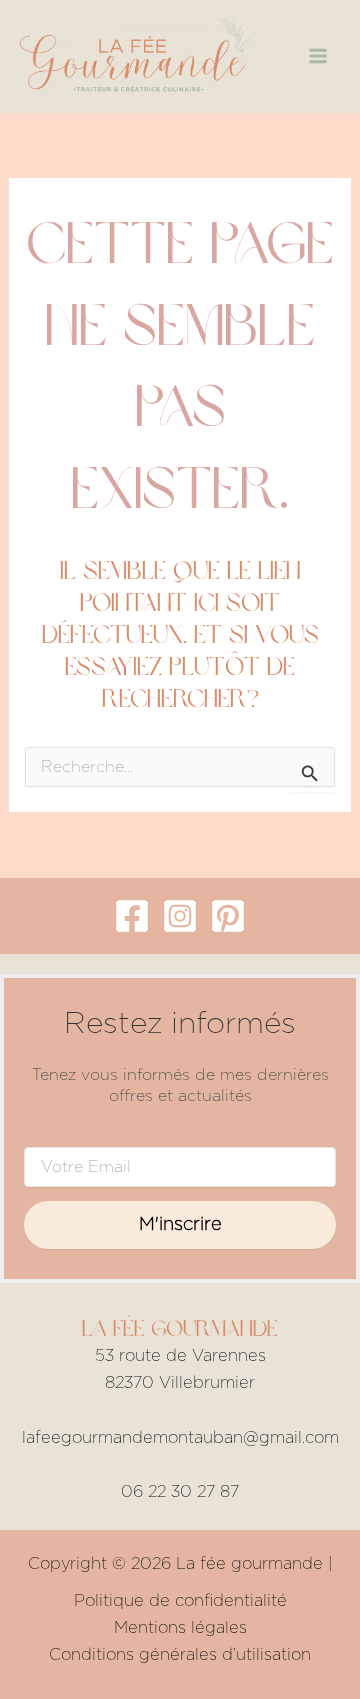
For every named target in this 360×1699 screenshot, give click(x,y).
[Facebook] (132, 916)
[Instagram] (180, 916)
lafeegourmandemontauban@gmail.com (180, 1438)
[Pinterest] (228, 916)
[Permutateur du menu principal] (317, 56)
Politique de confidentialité (180, 1601)
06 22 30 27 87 (180, 1492)
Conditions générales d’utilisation (180, 1655)
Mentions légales (180, 1628)
